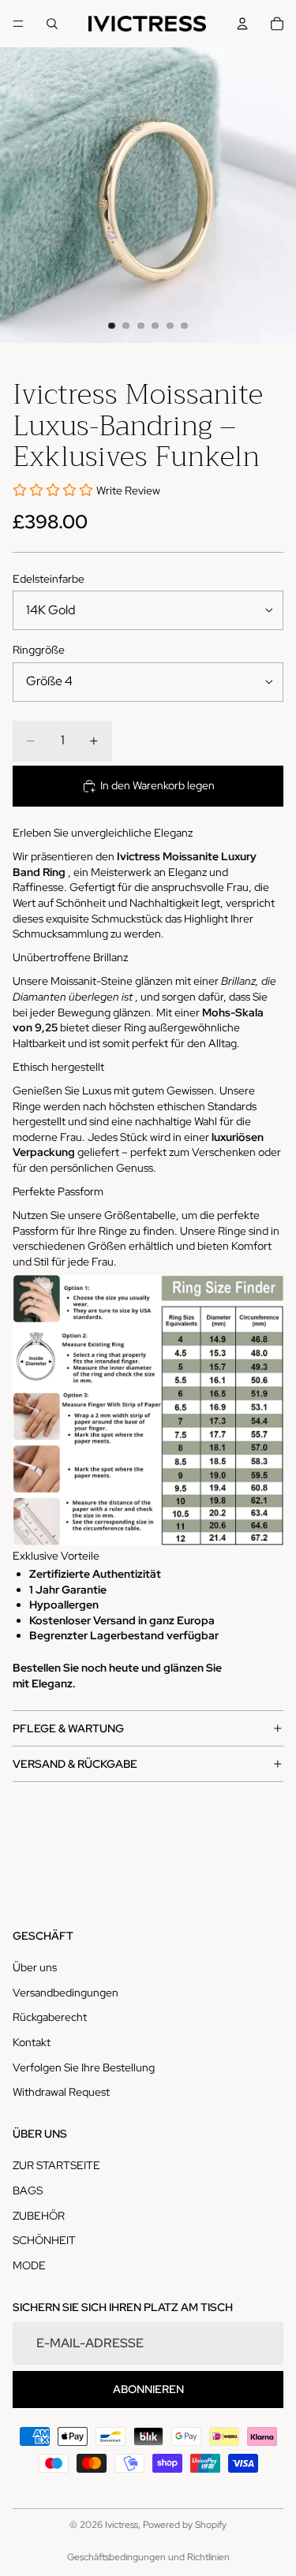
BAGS (28, 2190)
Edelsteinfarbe (49, 579)
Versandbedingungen (66, 1993)
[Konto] (242, 24)
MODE (29, 2265)
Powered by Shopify (185, 2525)
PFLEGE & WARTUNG (68, 1728)
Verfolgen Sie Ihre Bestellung (84, 2067)
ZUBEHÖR (39, 2216)
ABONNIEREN (148, 2389)
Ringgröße (39, 650)
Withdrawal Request (61, 2092)
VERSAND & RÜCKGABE (75, 1764)
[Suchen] (52, 24)
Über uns (35, 1967)
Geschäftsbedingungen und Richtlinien (148, 2557)
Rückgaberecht (50, 2018)
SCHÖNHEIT (44, 2240)
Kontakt (32, 2042)
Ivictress (122, 2525)
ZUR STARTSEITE (56, 2166)
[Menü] (18, 24)
